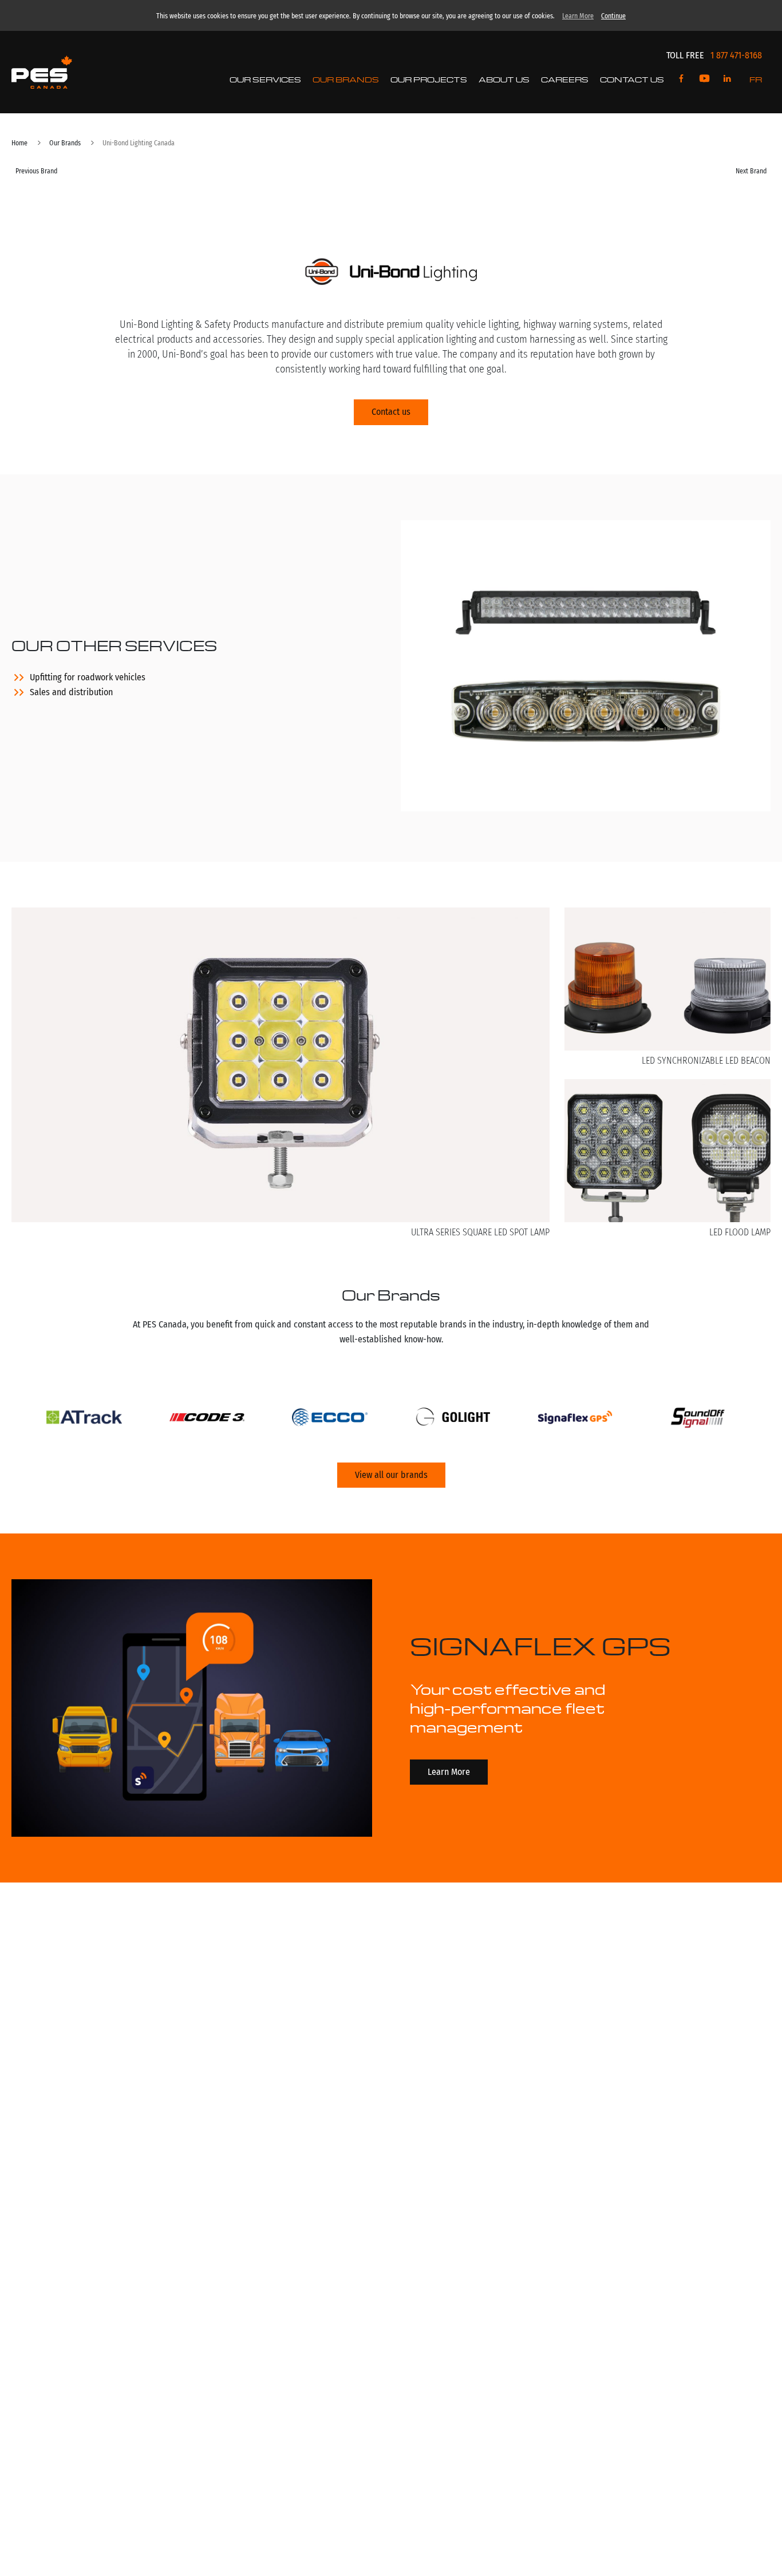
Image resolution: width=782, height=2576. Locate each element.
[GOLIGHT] (452, 1420)
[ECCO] (330, 1420)
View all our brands (391, 1475)
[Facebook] (682, 79)
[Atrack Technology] (84, 1420)
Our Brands (346, 79)
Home (19, 143)
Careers (565, 79)
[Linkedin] (727, 79)
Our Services (265, 79)
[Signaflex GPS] (575, 1420)
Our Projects (429, 79)
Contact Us (632, 79)
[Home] (42, 72)
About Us (504, 79)
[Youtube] (704, 79)
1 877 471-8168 (736, 55)
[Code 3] (207, 1420)
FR (756, 79)
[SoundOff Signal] (698, 1420)
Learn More (578, 16)
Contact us (391, 412)
